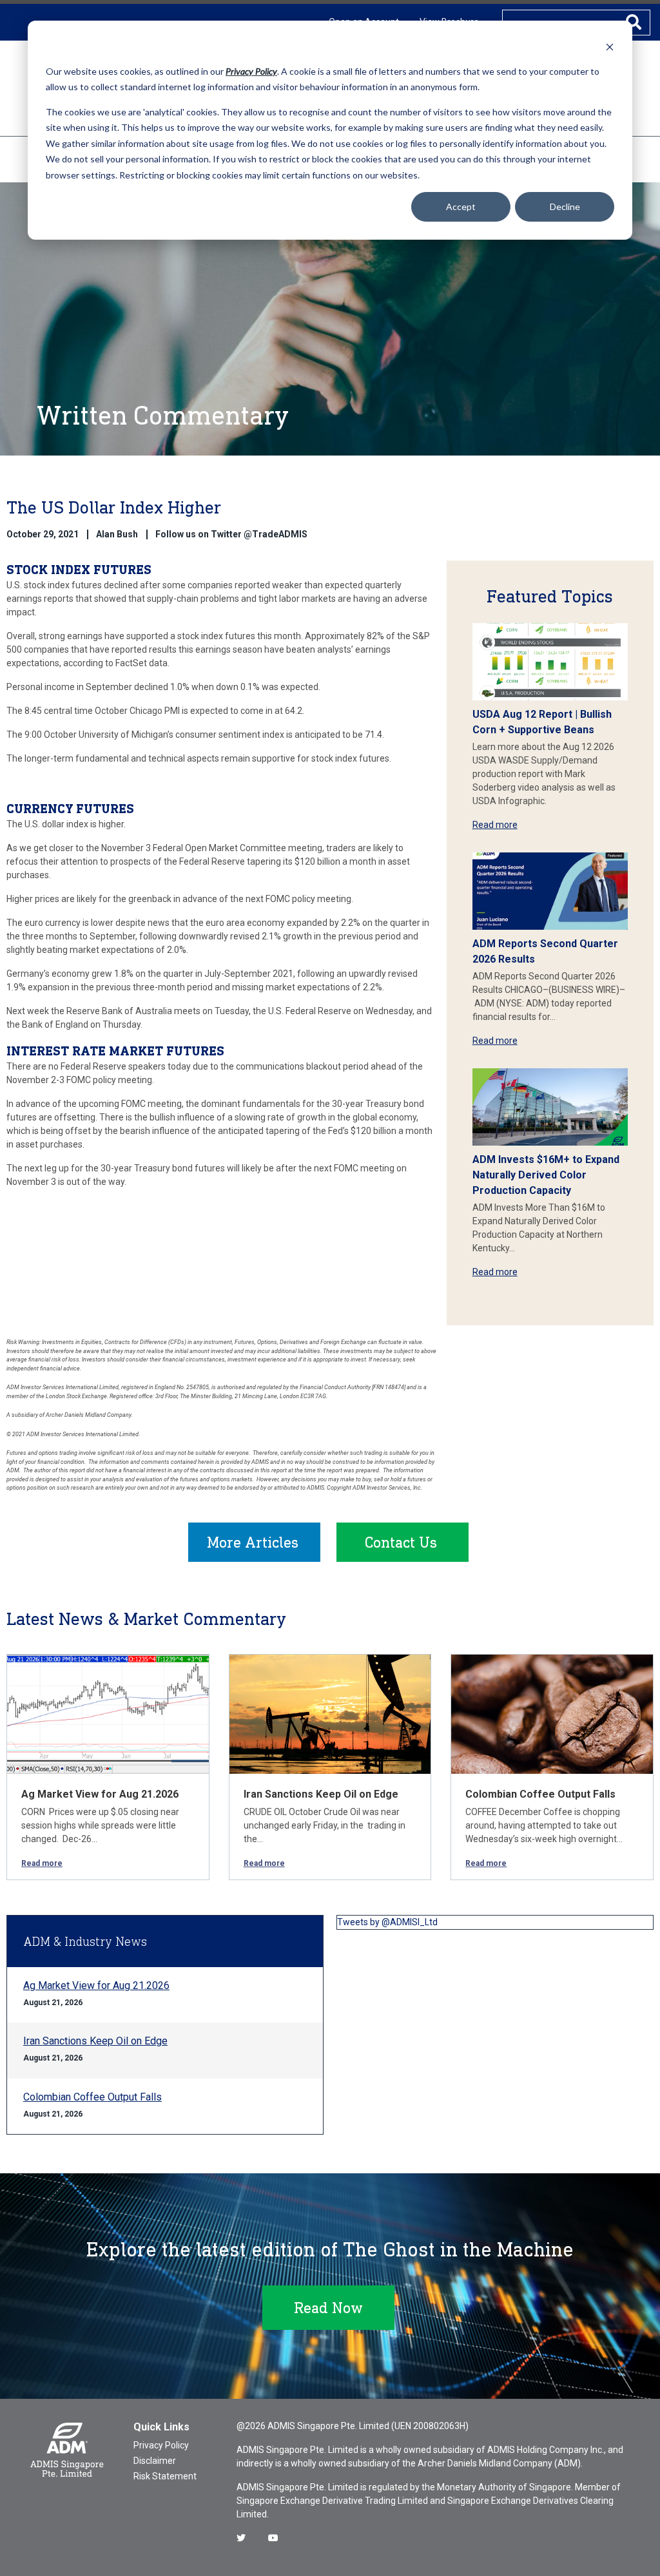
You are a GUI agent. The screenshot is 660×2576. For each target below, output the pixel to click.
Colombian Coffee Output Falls (540, 1794)
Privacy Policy (161, 2445)
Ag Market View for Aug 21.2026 (100, 1794)
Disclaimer (155, 2461)
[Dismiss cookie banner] (610, 47)
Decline (565, 207)
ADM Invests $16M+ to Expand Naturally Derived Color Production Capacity (546, 1175)
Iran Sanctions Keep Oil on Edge (321, 1794)
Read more (495, 825)
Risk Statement (165, 2476)
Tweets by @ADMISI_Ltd (387, 1922)
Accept (461, 207)
